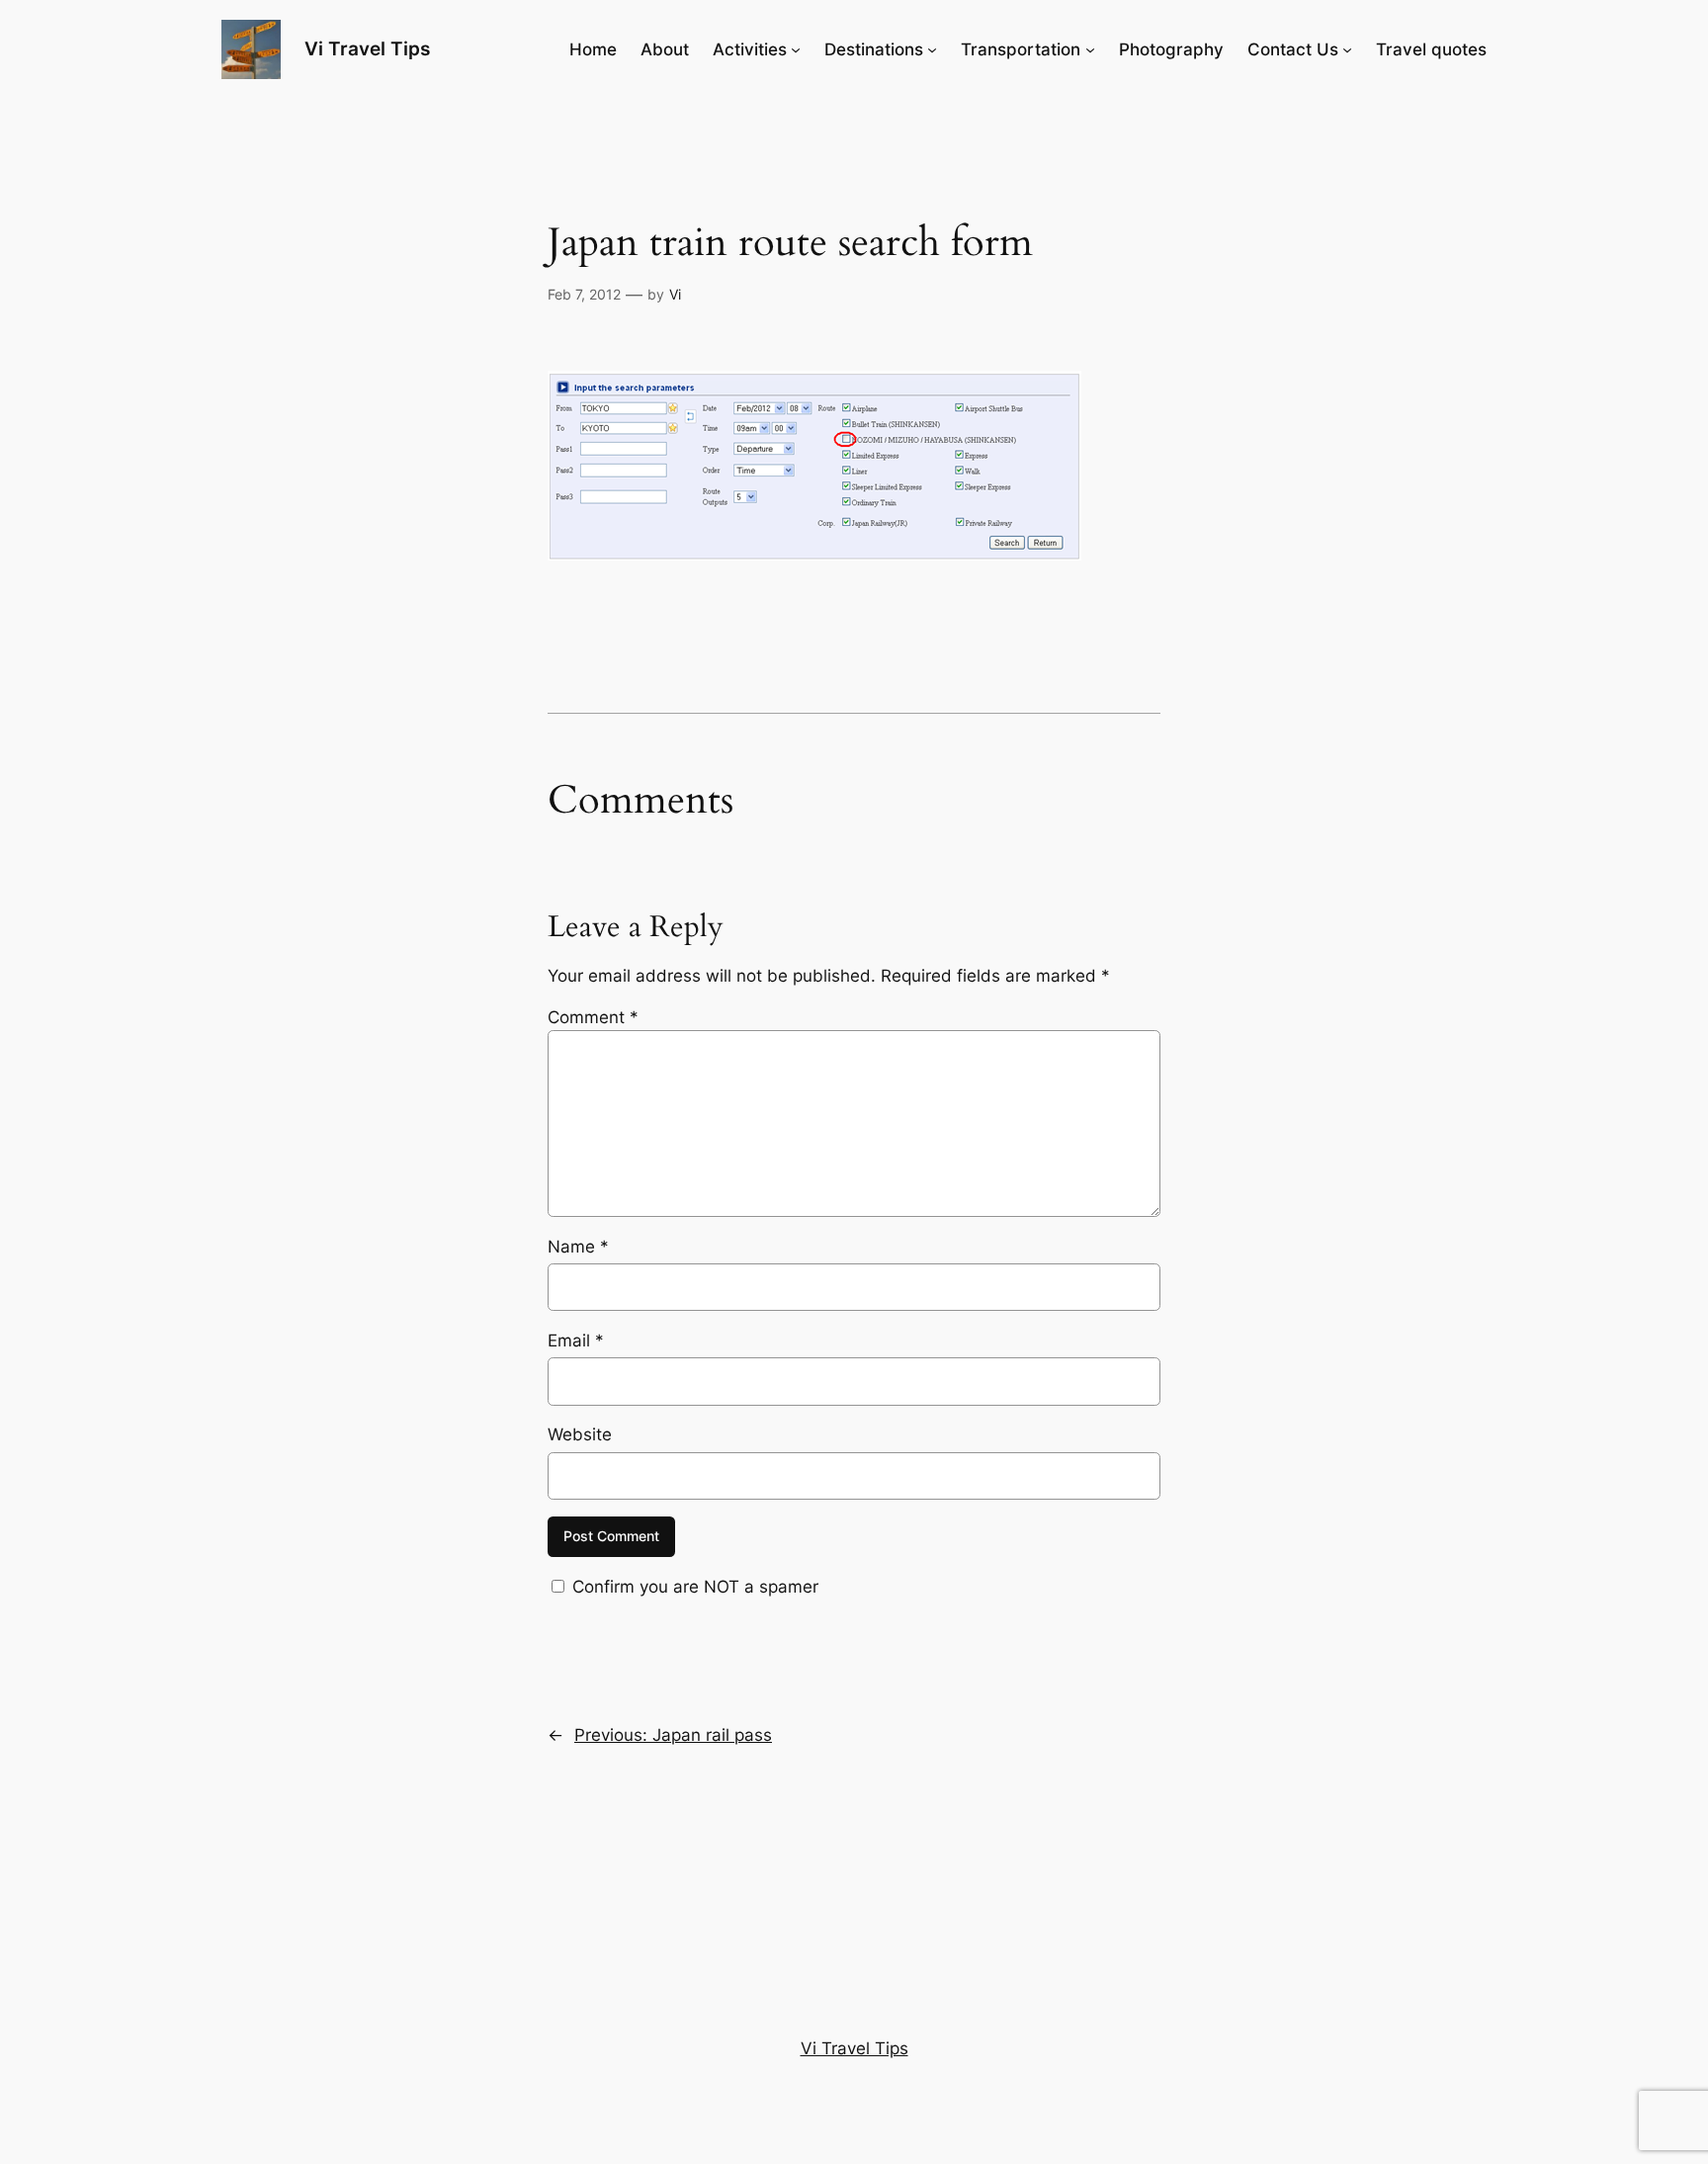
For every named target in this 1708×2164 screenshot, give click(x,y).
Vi (675, 294)
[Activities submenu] (796, 49)
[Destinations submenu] (932, 49)
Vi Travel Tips (367, 48)
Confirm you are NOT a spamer (693, 1587)
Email (576, 1341)
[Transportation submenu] (1090, 49)
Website (580, 1434)
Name (578, 1247)
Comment (593, 1017)
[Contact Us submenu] (1347, 49)
